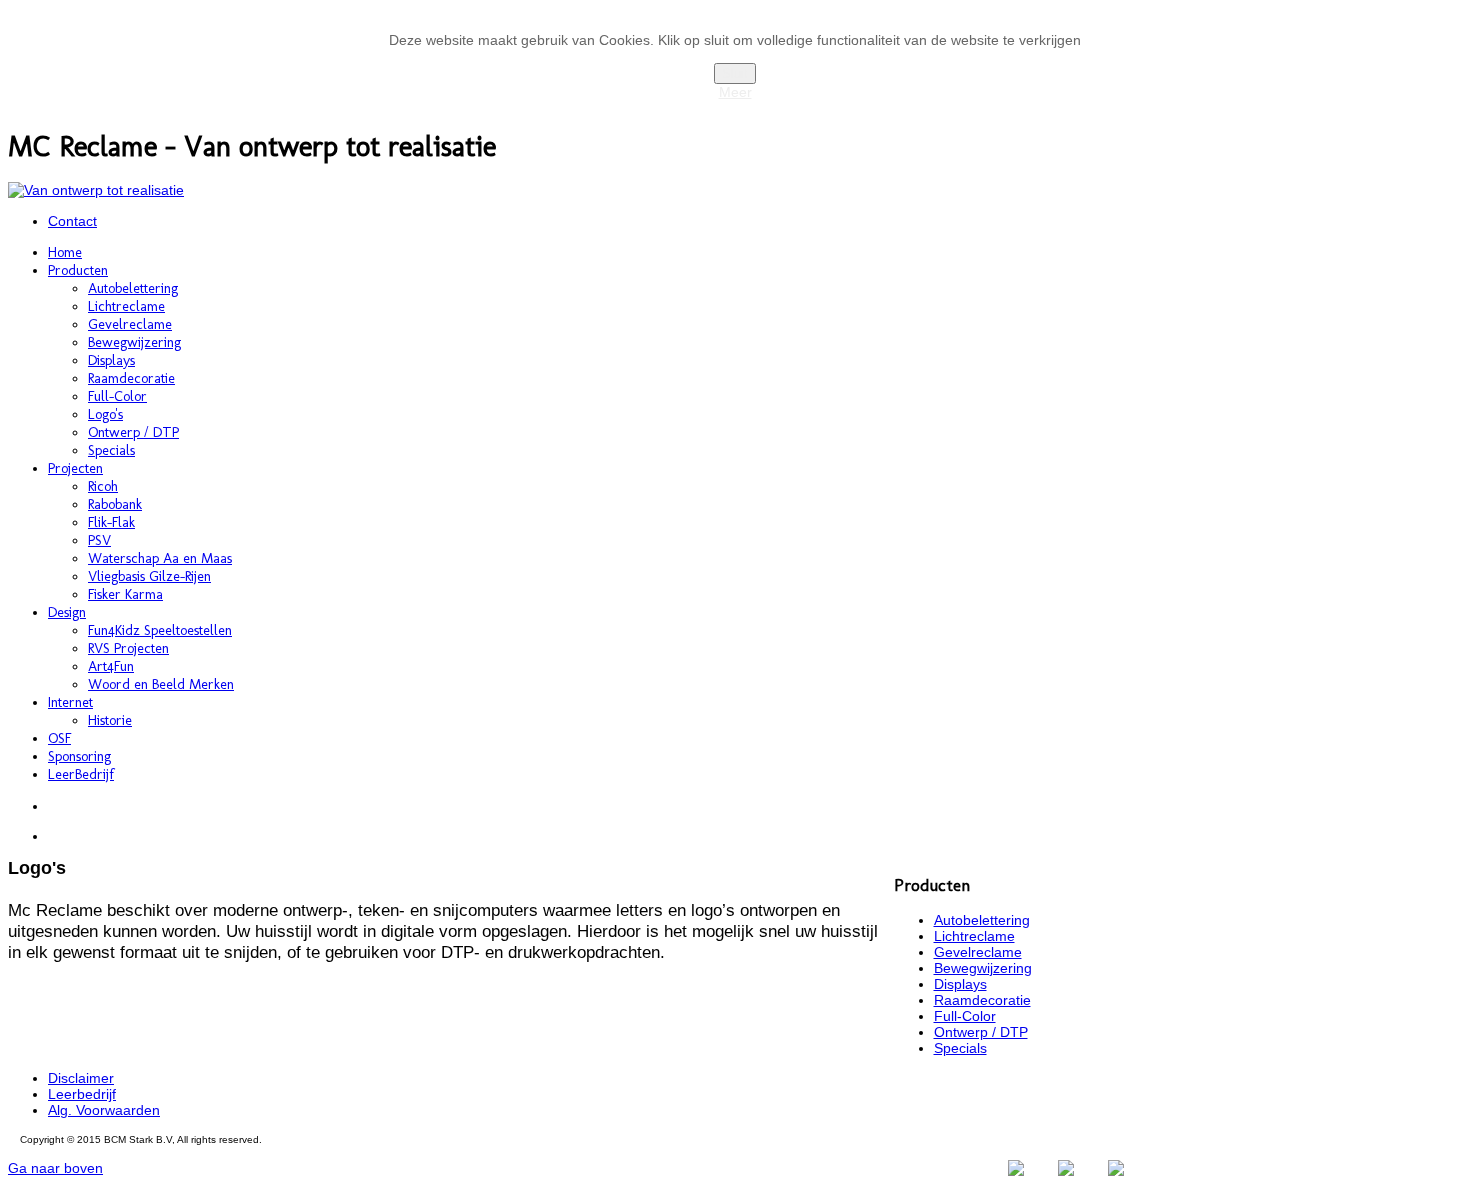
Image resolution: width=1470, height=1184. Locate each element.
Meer (735, 92)
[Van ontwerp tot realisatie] (96, 190)
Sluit (735, 73)
